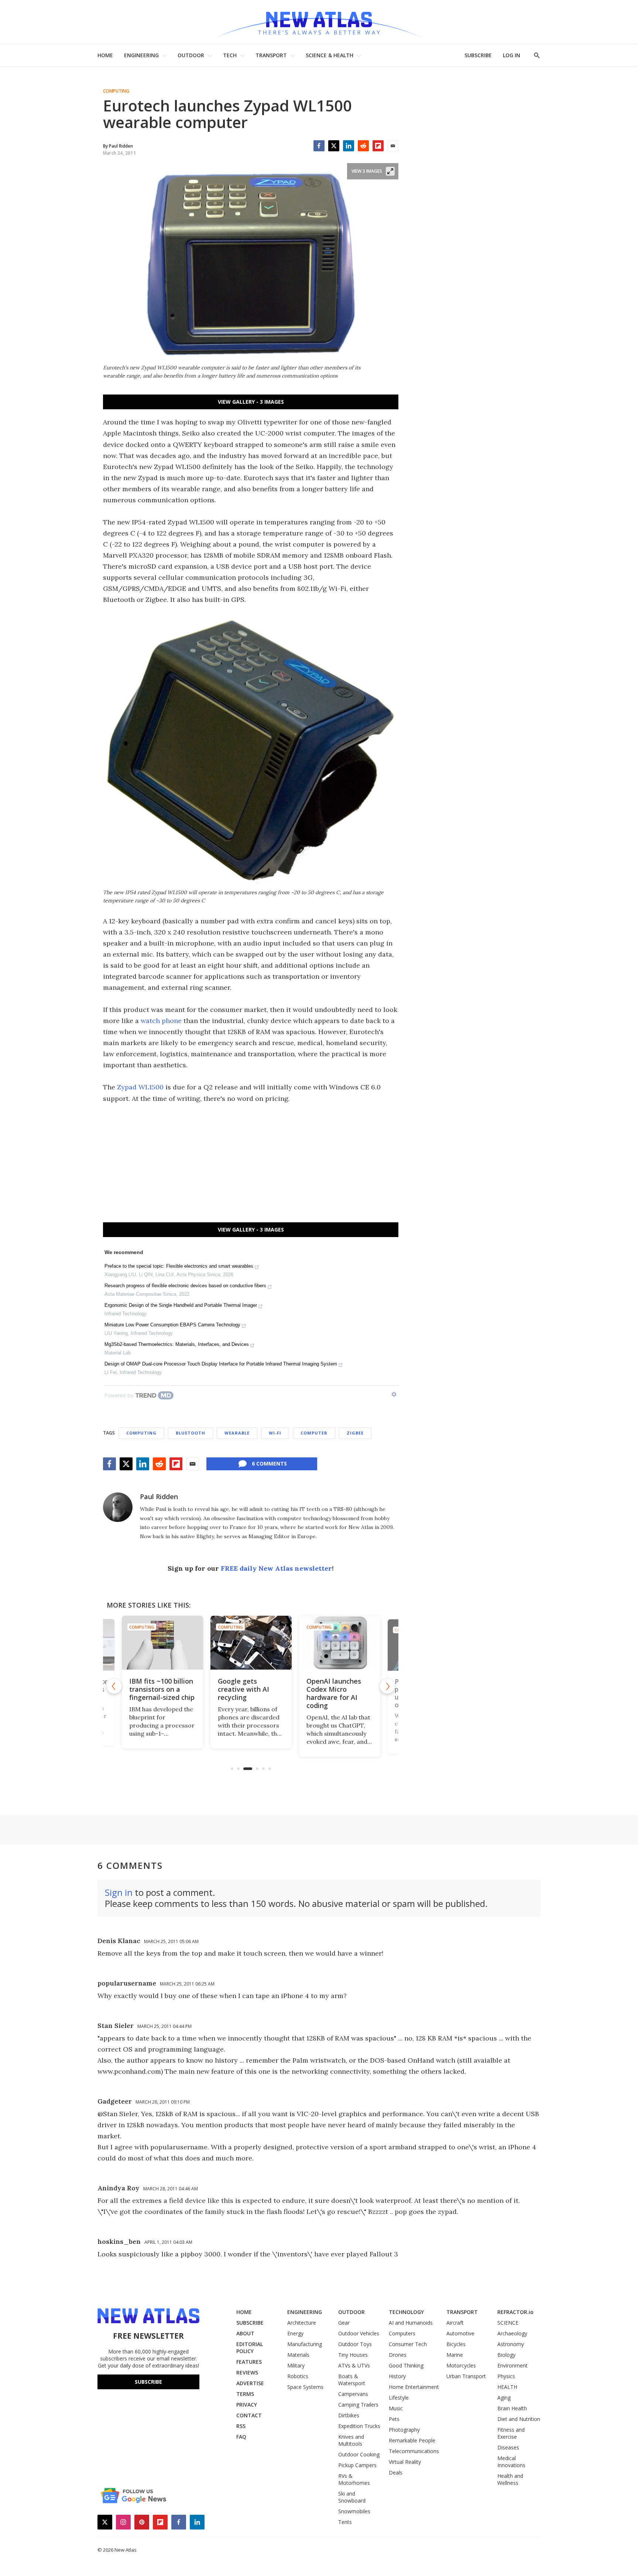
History (397, 2376)
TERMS (245, 2394)
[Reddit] (363, 146)
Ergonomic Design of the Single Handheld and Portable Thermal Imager (181, 1305)
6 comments (269, 1463)
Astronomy (511, 2344)
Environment (512, 2365)
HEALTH (507, 2387)
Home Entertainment (414, 2387)
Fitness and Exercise (511, 2433)
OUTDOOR (191, 55)
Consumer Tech (408, 2344)
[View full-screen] (390, 171)
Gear (344, 2323)
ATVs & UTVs (354, 2365)
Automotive (460, 2333)
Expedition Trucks (359, 2426)
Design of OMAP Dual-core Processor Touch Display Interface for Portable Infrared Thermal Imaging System (221, 1364)
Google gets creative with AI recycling (243, 1689)
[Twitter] (334, 146)
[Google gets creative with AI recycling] (251, 1643)
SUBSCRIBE (478, 55)
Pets (394, 2419)
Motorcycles (461, 2365)
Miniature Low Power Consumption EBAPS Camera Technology (172, 1325)
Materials (298, 2355)
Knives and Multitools (351, 2440)
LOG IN (512, 55)
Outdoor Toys (355, 2344)
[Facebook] (319, 146)
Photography (404, 2430)
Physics (506, 2376)
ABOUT (245, 2333)
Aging (504, 2398)
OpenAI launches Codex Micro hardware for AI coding (333, 1693)
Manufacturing (305, 2344)
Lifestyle (399, 2398)
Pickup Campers (357, 2465)
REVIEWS (247, 2372)
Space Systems (305, 2387)
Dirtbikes (349, 2415)
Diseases (508, 2447)
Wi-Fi (275, 1433)
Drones (398, 2355)
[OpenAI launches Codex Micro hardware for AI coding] (339, 1643)
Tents (345, 2522)
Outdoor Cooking (359, 2454)
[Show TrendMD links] (394, 1394)
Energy (295, 2333)
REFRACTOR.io (515, 2312)
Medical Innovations (511, 2462)
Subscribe (148, 2382)
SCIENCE (508, 2323)
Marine (455, 2355)
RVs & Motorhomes (354, 2479)
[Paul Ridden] (118, 1507)
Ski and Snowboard (352, 2497)
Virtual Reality (405, 2462)
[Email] (393, 146)
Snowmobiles (354, 2511)
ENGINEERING (141, 55)
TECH (230, 55)
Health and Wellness (510, 2479)
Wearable (237, 1433)
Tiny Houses (353, 2355)
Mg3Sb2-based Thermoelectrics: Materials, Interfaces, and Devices (177, 1344)
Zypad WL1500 (140, 1087)
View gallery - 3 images (251, 402)
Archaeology (512, 2333)
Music (396, 2408)
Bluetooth (191, 1433)
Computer (314, 1433)
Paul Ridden (159, 1497)
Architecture (302, 2323)
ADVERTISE (250, 2383)
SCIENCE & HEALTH (330, 55)
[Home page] (319, 22)
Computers (402, 2333)
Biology (506, 2355)
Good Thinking (406, 2365)
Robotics (298, 2376)
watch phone (161, 1021)
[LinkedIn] (349, 146)
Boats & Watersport (352, 2380)
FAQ (241, 2437)
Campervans (353, 2394)
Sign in (119, 1892)
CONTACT (249, 2415)
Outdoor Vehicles (359, 2333)
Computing (116, 91)
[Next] (387, 1686)
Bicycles (456, 2344)
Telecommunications (414, 2451)
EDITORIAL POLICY (250, 2348)
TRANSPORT (271, 55)
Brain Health (512, 2408)
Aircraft (455, 2323)
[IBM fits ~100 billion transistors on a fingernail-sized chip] (162, 1643)
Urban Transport (466, 2376)
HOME (105, 55)
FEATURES (249, 2362)
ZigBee (355, 1433)
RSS (241, 2426)
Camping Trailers (358, 2405)
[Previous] (114, 1686)
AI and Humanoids (411, 2323)
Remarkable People (412, 2440)
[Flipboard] (378, 146)
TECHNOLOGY (406, 2312)
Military (296, 2365)
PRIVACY (247, 2405)
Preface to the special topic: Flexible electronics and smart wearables (179, 1266)
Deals (396, 2472)
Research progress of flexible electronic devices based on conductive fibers (185, 1286)
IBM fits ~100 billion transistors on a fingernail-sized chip (162, 1689)
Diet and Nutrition (519, 2419)
